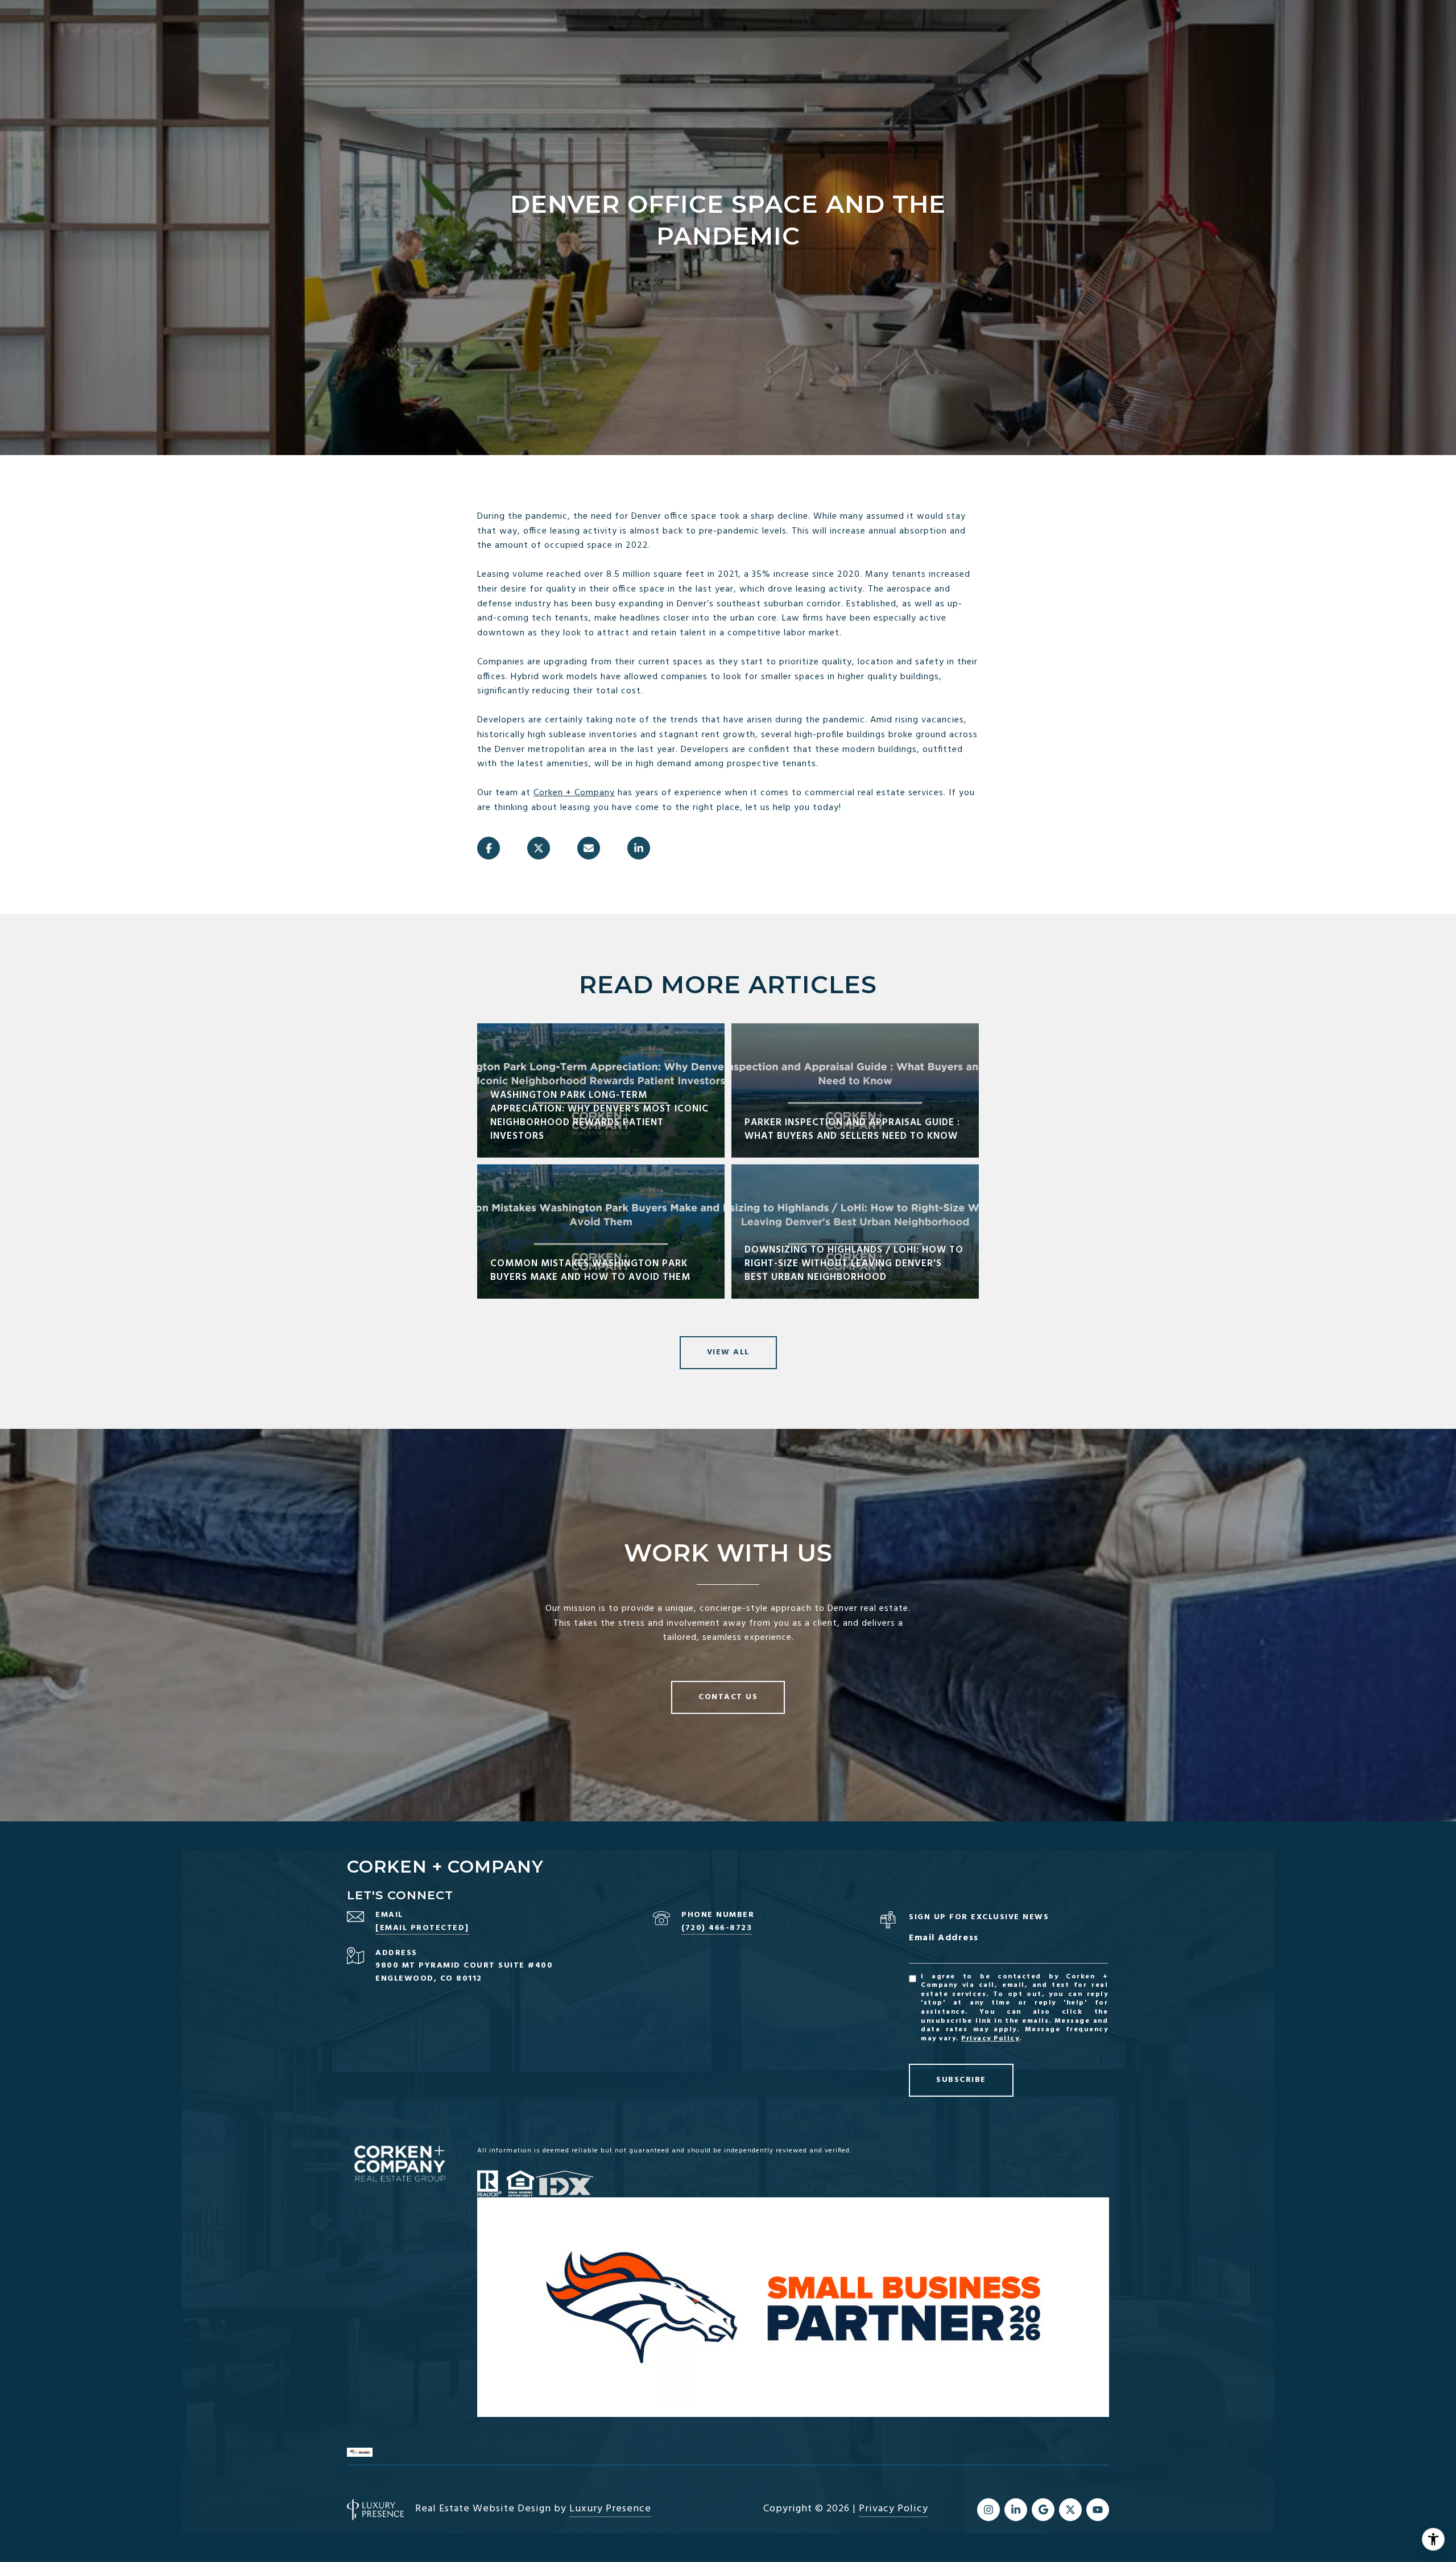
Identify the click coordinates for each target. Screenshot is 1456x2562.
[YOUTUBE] (1098, 2510)
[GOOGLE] (1043, 2510)
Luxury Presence (610, 2509)
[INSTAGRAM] (988, 2510)
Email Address (944, 1938)
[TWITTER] (1070, 2510)
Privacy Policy (990, 2039)
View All (728, 1352)
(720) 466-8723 (717, 1928)
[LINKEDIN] (1016, 2510)
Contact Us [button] (728, 1697)
